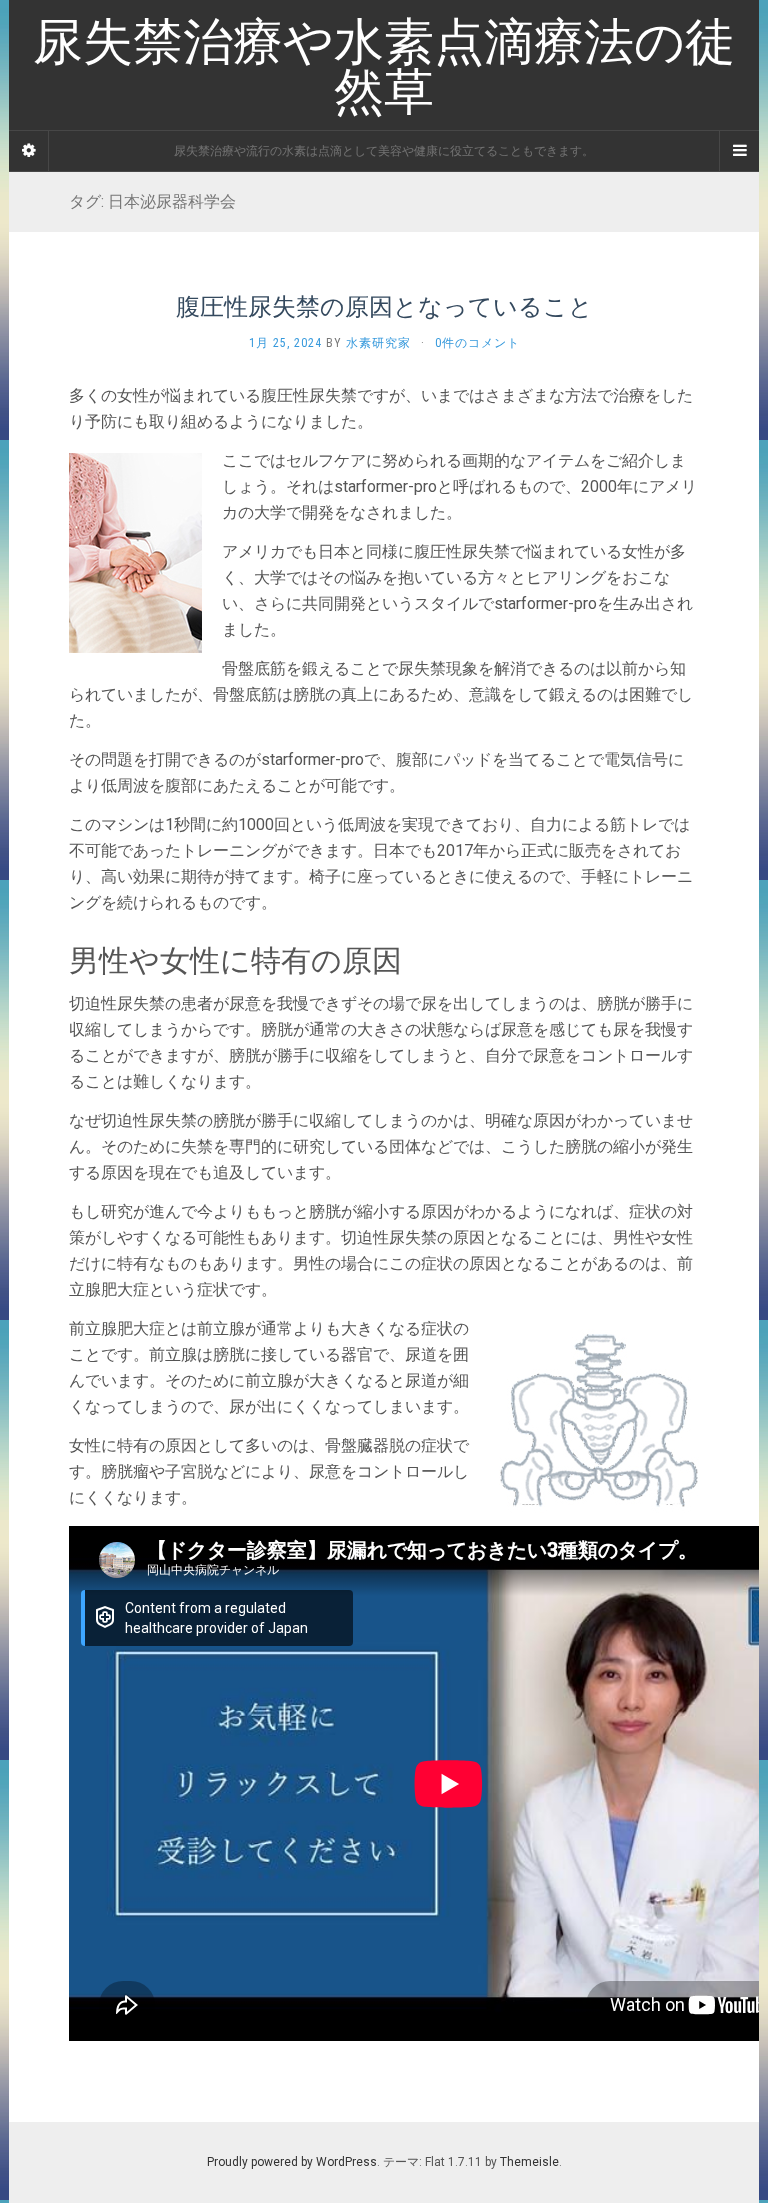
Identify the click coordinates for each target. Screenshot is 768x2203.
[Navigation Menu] (739, 151)
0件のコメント (477, 343)
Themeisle (529, 2162)
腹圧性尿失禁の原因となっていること (384, 306)
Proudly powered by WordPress (292, 2162)
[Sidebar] (29, 151)
